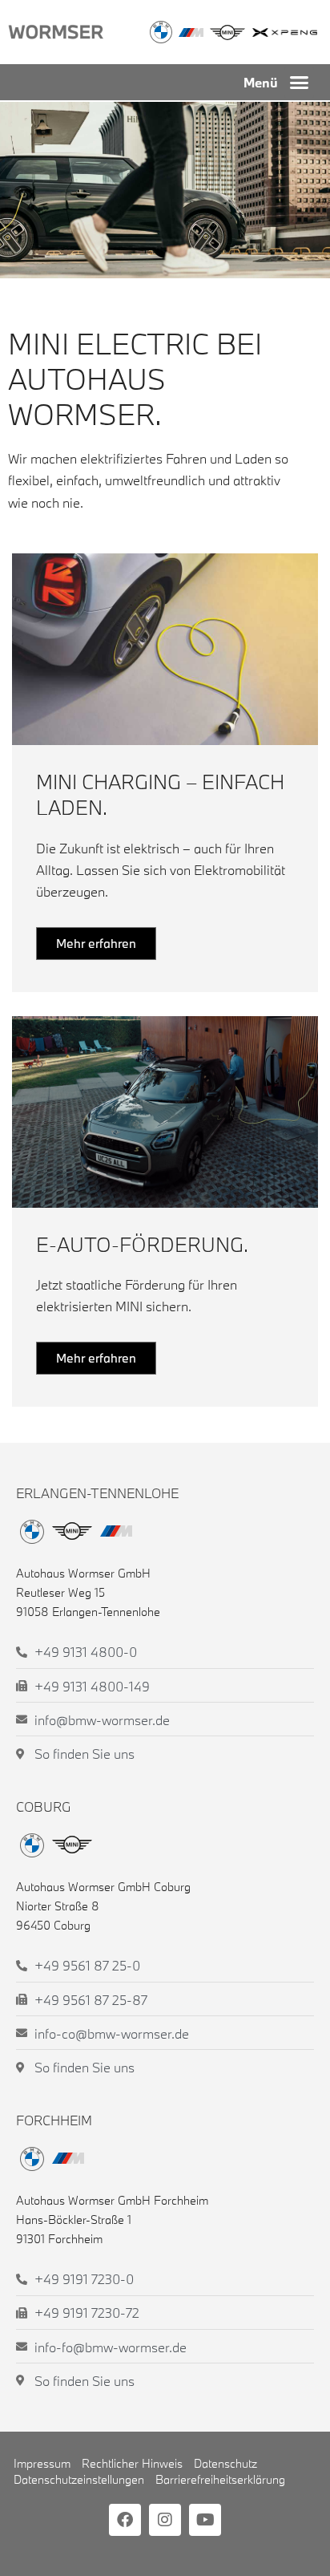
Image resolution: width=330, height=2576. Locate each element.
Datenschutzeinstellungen (79, 2479)
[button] (300, 83)
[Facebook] (125, 2520)
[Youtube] (205, 2520)
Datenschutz (225, 2463)
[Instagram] (165, 2520)
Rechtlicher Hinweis (132, 2463)
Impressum (42, 2463)
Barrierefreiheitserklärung (220, 2479)
